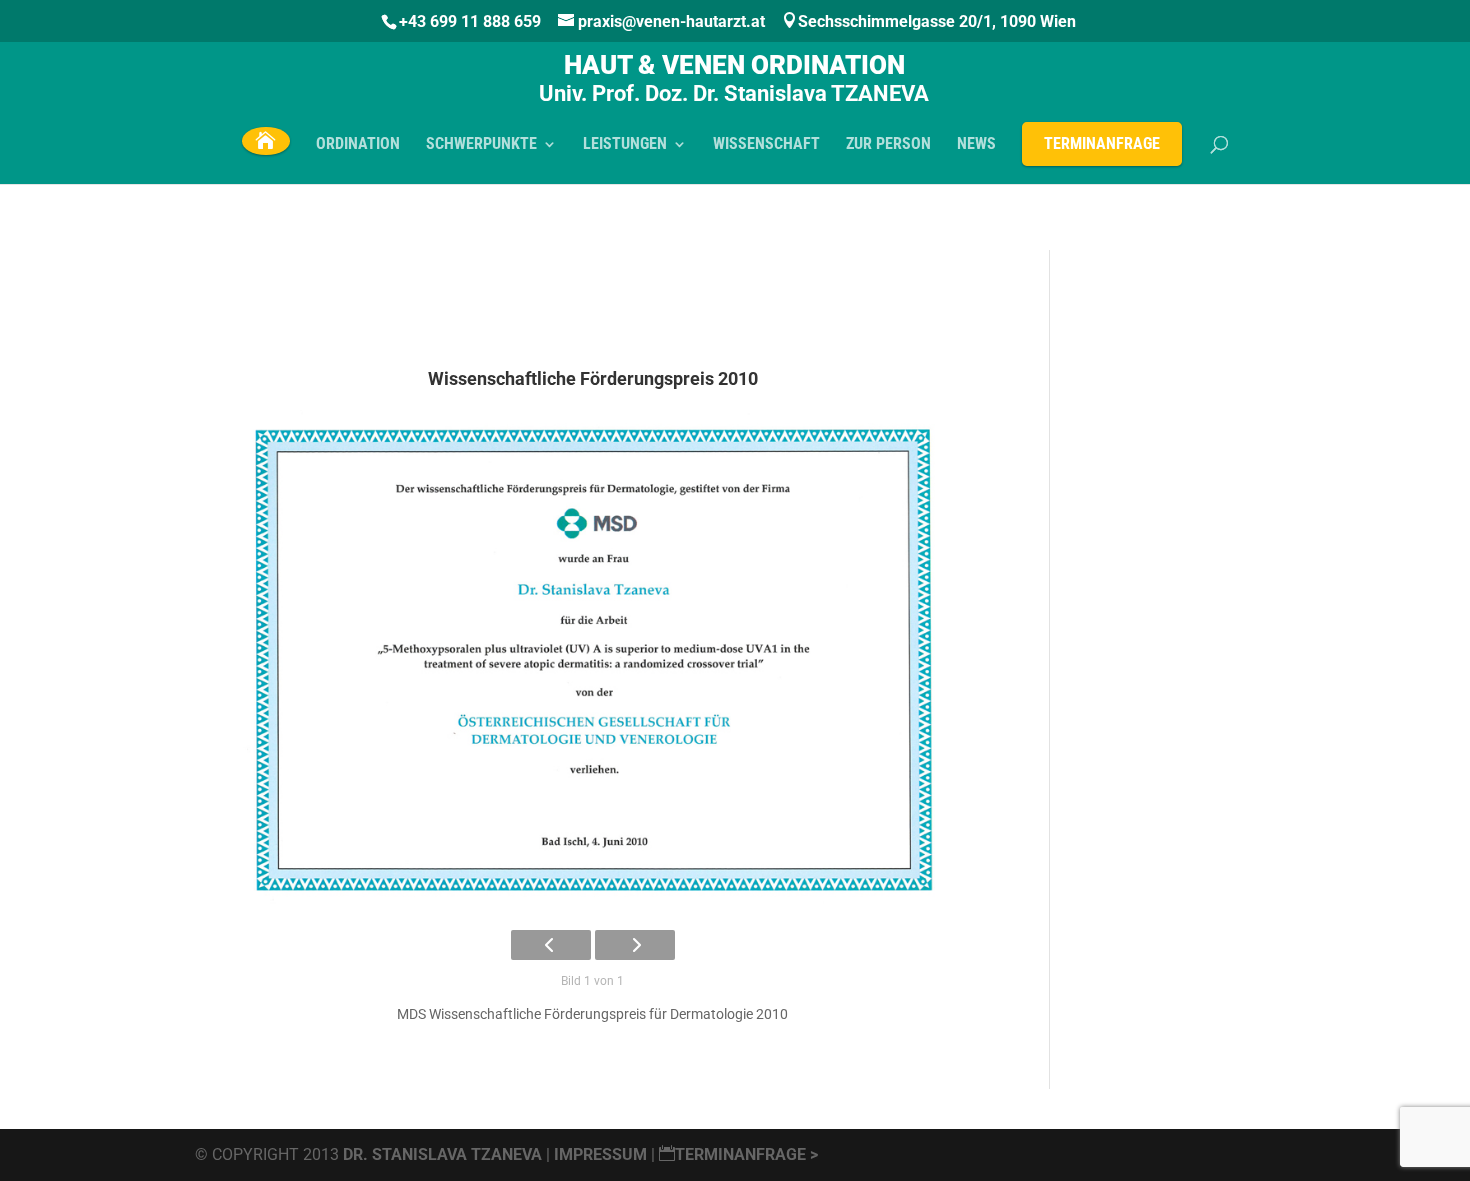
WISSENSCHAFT (766, 145)
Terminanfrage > (746, 1154)
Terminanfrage (1102, 143)
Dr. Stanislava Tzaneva (442, 1154)
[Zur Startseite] (265, 140)
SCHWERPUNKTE (481, 145)
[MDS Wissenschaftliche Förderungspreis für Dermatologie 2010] (592, 660)
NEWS (976, 145)
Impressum (602, 1154)
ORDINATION (358, 145)
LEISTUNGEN (625, 145)
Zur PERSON (888, 145)
